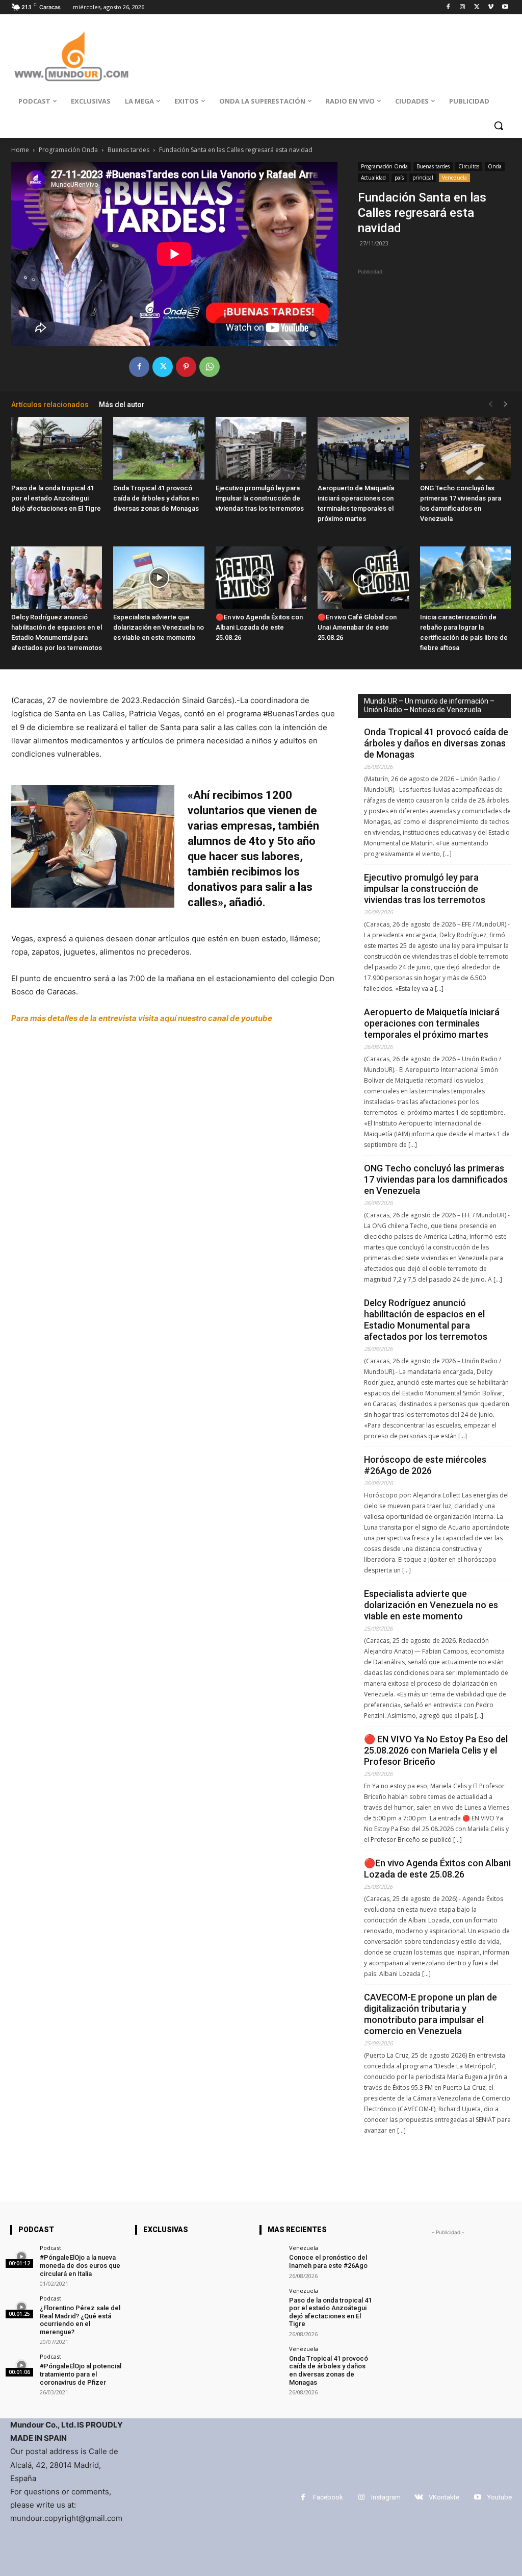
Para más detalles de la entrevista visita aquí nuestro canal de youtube (142, 1018)
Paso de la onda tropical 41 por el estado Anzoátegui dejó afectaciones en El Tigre (56, 498)
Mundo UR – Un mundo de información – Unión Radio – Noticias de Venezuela (429, 705)
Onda (495, 166)
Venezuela (454, 178)
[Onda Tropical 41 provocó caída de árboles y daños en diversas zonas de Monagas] (159, 448)
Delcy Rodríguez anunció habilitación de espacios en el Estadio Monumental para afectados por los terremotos (426, 1320)
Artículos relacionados (50, 405)
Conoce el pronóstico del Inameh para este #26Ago (328, 2261)
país (399, 178)
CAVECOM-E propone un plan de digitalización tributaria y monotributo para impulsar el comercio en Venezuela (430, 2014)
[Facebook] (448, 7)
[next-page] (506, 404)
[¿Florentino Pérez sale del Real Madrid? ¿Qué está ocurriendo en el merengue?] (22, 2307)
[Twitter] (477, 7)
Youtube (500, 2497)
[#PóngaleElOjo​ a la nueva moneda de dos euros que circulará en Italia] (22, 2256)
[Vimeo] (491, 7)
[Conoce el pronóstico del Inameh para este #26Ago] (271, 2256)
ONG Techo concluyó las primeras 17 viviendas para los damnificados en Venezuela (436, 1179)
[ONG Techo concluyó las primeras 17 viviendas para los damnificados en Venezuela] (465, 448)
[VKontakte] (419, 2497)
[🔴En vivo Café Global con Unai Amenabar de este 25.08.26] (363, 578)
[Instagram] (463, 7)
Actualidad (373, 178)
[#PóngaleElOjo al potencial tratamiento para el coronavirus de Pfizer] (22, 2365)
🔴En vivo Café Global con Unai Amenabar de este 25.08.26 (357, 627)
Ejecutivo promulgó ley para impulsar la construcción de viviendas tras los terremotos (260, 498)
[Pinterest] (186, 367)
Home (20, 150)
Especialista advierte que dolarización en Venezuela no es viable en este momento (159, 627)
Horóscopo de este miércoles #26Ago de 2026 (425, 1465)
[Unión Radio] (71, 56)
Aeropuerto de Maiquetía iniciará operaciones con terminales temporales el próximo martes (432, 1023)
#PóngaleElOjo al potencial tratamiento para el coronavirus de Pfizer (81, 2374)
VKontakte (444, 2497)
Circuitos (469, 166)
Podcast (50, 2248)
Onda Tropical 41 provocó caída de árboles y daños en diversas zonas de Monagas (156, 498)
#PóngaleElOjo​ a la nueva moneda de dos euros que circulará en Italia (80, 2265)
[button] (499, 126)
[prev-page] (490, 404)
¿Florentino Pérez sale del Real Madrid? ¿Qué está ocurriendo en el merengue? (80, 2320)
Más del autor (122, 405)
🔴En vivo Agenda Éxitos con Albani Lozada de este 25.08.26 (259, 627)
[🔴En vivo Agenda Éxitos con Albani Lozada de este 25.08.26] (261, 578)
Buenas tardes (128, 150)
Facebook (328, 2497)
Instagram (386, 2497)
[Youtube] (505, 7)
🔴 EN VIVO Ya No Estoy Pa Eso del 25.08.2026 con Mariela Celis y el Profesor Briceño (436, 1750)
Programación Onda (68, 150)
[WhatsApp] (210, 367)
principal (423, 178)
